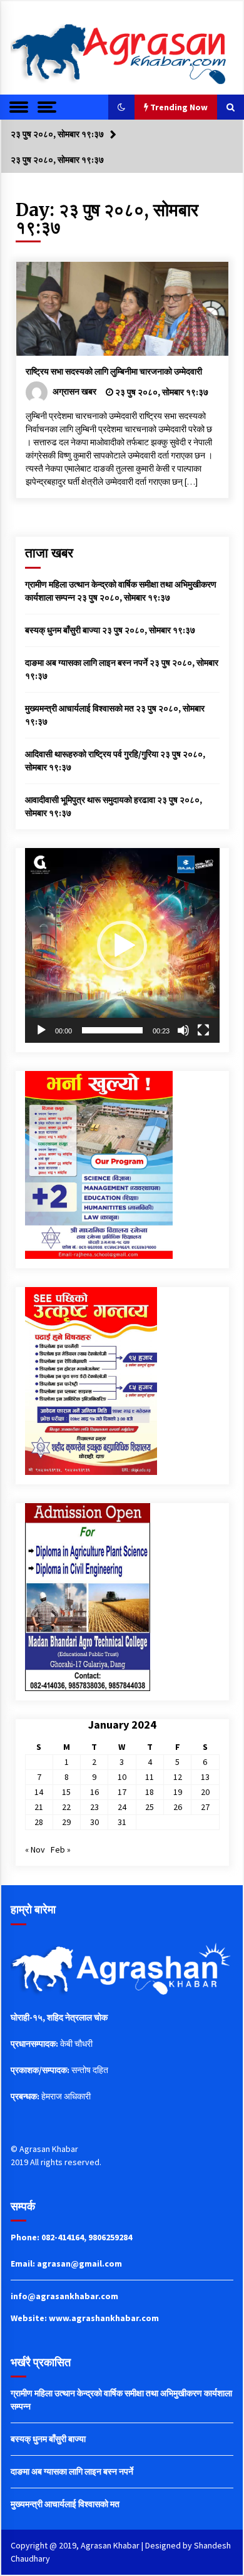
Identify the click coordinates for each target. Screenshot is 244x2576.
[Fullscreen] (203, 1030)
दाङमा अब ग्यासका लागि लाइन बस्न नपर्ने (86, 663)
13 (205, 1777)
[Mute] (183, 1030)
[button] (121, 107)
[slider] (112, 1030)
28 (39, 1822)
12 (178, 1777)
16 (94, 1792)
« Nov (35, 1849)
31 (122, 1822)
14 (39, 1792)
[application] (122, 945)
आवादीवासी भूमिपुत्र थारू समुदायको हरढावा (90, 800)
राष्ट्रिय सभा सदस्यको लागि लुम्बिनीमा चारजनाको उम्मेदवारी (114, 371)
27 (205, 1807)
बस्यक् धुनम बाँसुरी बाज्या (63, 630)
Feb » (61, 1849)
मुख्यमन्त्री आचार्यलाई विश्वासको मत (79, 708)
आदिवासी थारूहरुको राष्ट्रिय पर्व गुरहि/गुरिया (92, 754)
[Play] (41, 1030)
